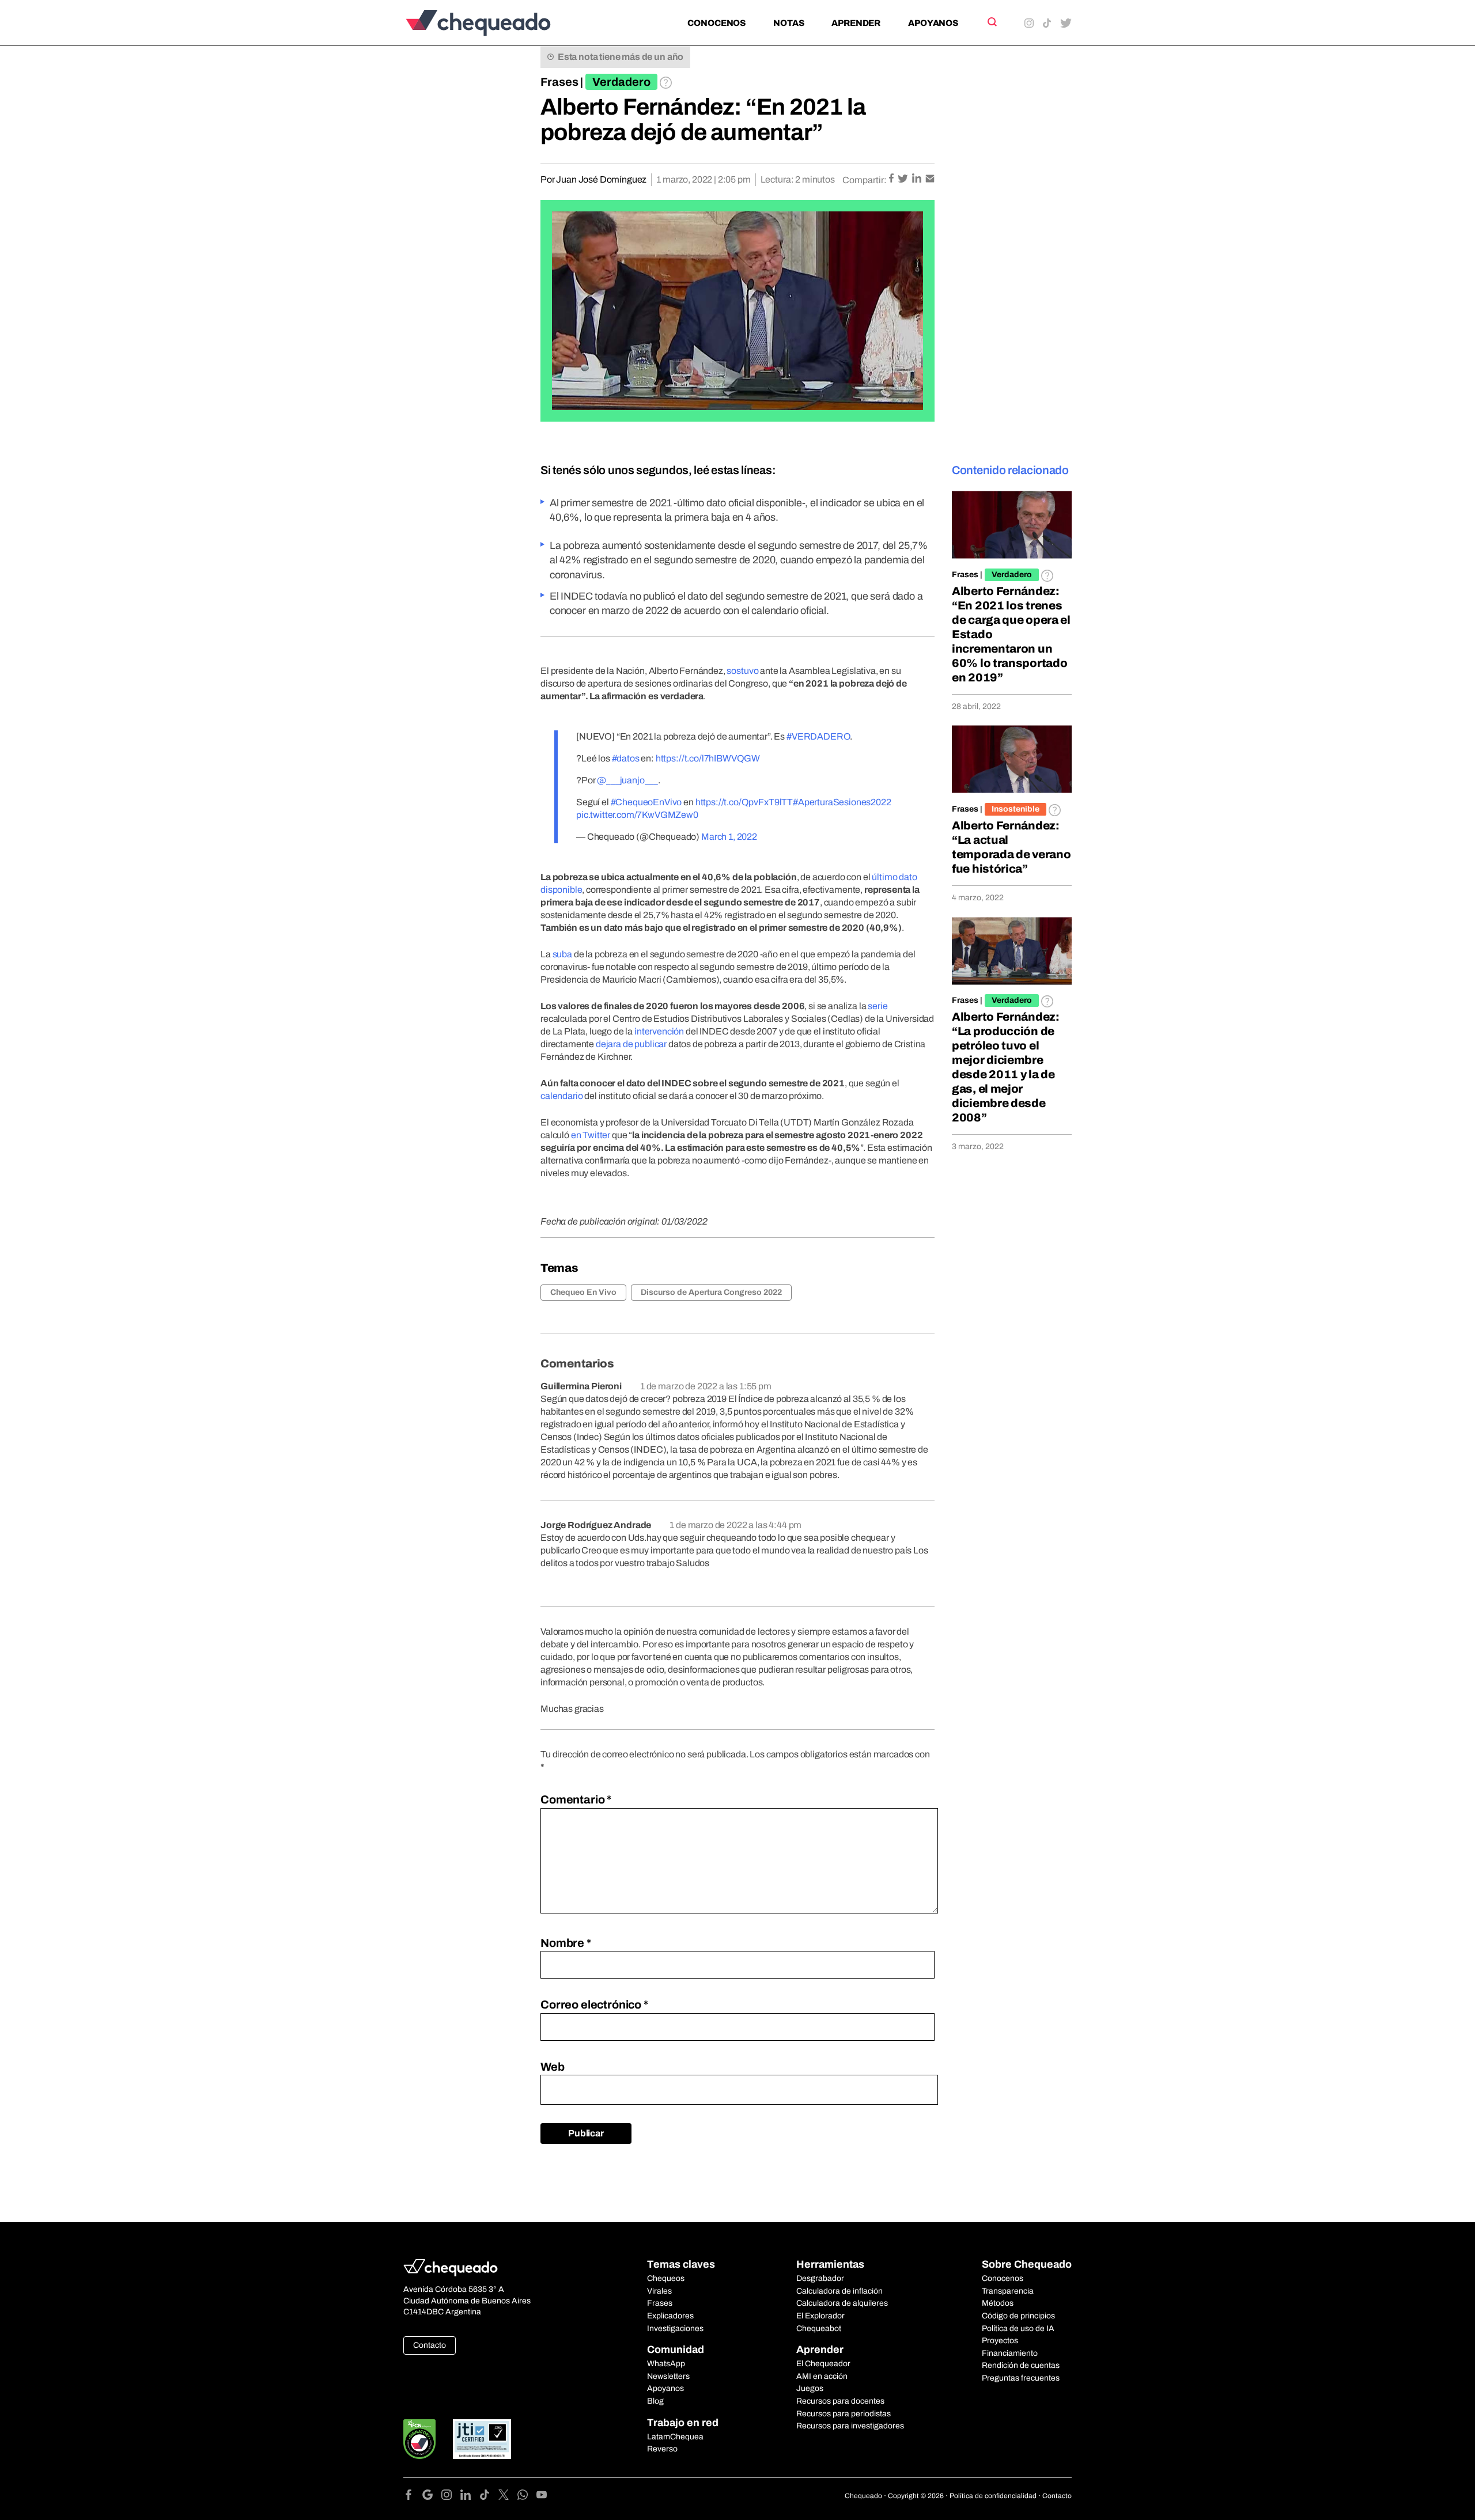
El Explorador (820, 2316)
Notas (788, 23)
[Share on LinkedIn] (918, 179)
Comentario (576, 1799)
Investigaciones (675, 2328)
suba (562, 954)
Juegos (810, 2388)
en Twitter (591, 1135)
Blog (655, 2401)
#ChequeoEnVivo (646, 802)
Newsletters (668, 2376)
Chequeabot (819, 2328)
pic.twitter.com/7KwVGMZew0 (637, 815)
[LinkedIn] (470, 2497)
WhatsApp (666, 2364)
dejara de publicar (631, 1044)
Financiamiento (1010, 2353)
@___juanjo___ (627, 780)
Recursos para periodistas (844, 2414)
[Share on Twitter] (904, 179)
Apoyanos (933, 23)
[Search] (991, 22)
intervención (659, 1031)
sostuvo (742, 671)
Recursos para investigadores (850, 2426)
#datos (626, 758)
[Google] (432, 2497)
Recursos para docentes (840, 2401)
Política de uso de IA (1018, 2328)
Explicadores (670, 2316)
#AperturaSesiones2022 (842, 802)
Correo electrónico (594, 2004)
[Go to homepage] (498, 23)
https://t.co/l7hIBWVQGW (708, 758)
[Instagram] (451, 2497)
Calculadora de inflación (839, 2291)
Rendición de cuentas (1021, 2365)
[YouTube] (542, 2497)
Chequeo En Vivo (583, 1292)
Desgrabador (820, 2278)
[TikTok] (489, 2497)
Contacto (430, 2345)
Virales (659, 2291)
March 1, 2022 (729, 837)
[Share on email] (930, 179)
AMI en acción (822, 2376)
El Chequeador (823, 2364)
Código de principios (1018, 2316)
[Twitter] (508, 2497)
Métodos (998, 2303)
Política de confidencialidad (993, 2496)
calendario (561, 1096)
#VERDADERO (818, 736)
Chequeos (666, 2278)
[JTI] (482, 2439)
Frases (559, 82)
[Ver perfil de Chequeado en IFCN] (419, 2439)
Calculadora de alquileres (842, 2303)
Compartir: (865, 180)
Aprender (856, 23)
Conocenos (716, 23)
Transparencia (1008, 2291)
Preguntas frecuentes (1021, 2378)
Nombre (566, 1943)
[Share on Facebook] (892, 179)
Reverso (662, 2449)
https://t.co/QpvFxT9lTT (744, 802)
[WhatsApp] (527, 2497)
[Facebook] (413, 2497)
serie (878, 1006)
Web (553, 2067)
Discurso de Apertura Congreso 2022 (711, 1292)
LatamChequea (675, 2437)
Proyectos (1000, 2341)
